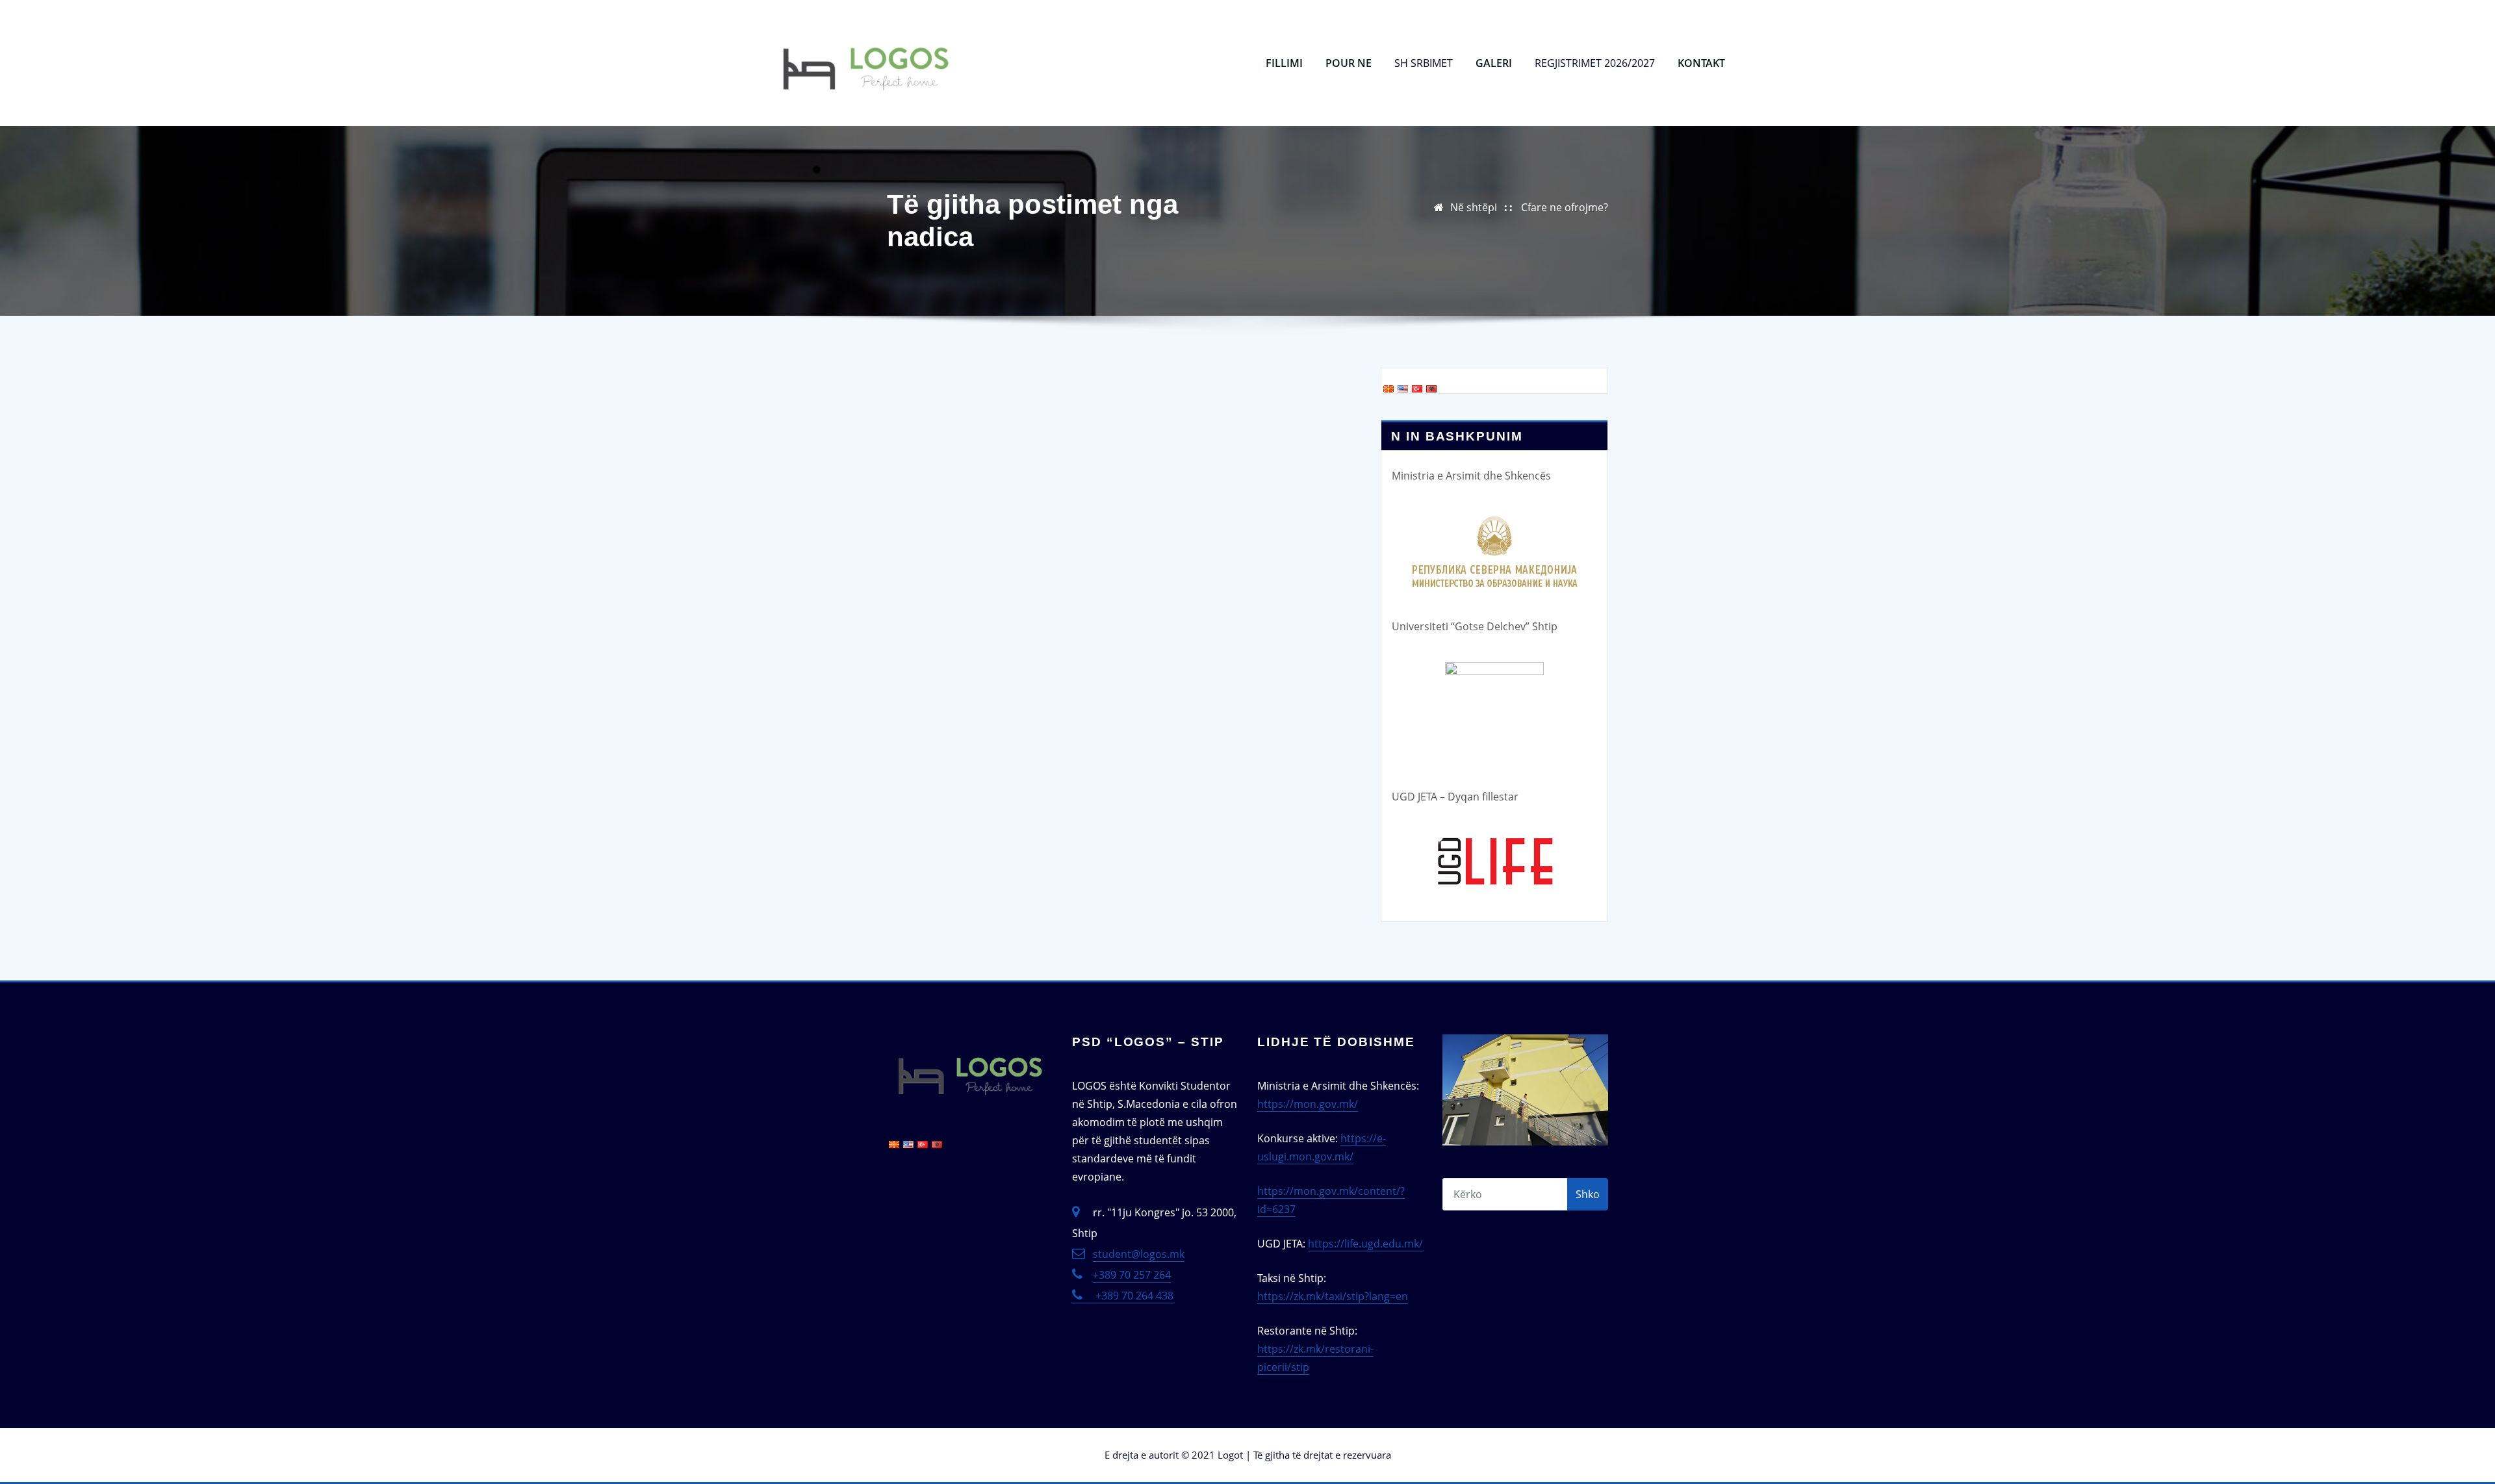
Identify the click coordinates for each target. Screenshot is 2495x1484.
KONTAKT (1701, 63)
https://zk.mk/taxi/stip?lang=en (1333, 1296)
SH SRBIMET (1424, 63)
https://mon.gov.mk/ (1308, 1104)
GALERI (1494, 63)
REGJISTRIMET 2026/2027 (1595, 63)
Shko (1588, 1194)
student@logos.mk (1139, 1254)
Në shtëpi (1474, 207)
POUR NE (1349, 63)
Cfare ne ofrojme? (1565, 207)
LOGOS (1002, 24)
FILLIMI (1284, 63)
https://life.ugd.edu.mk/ (1365, 1244)
